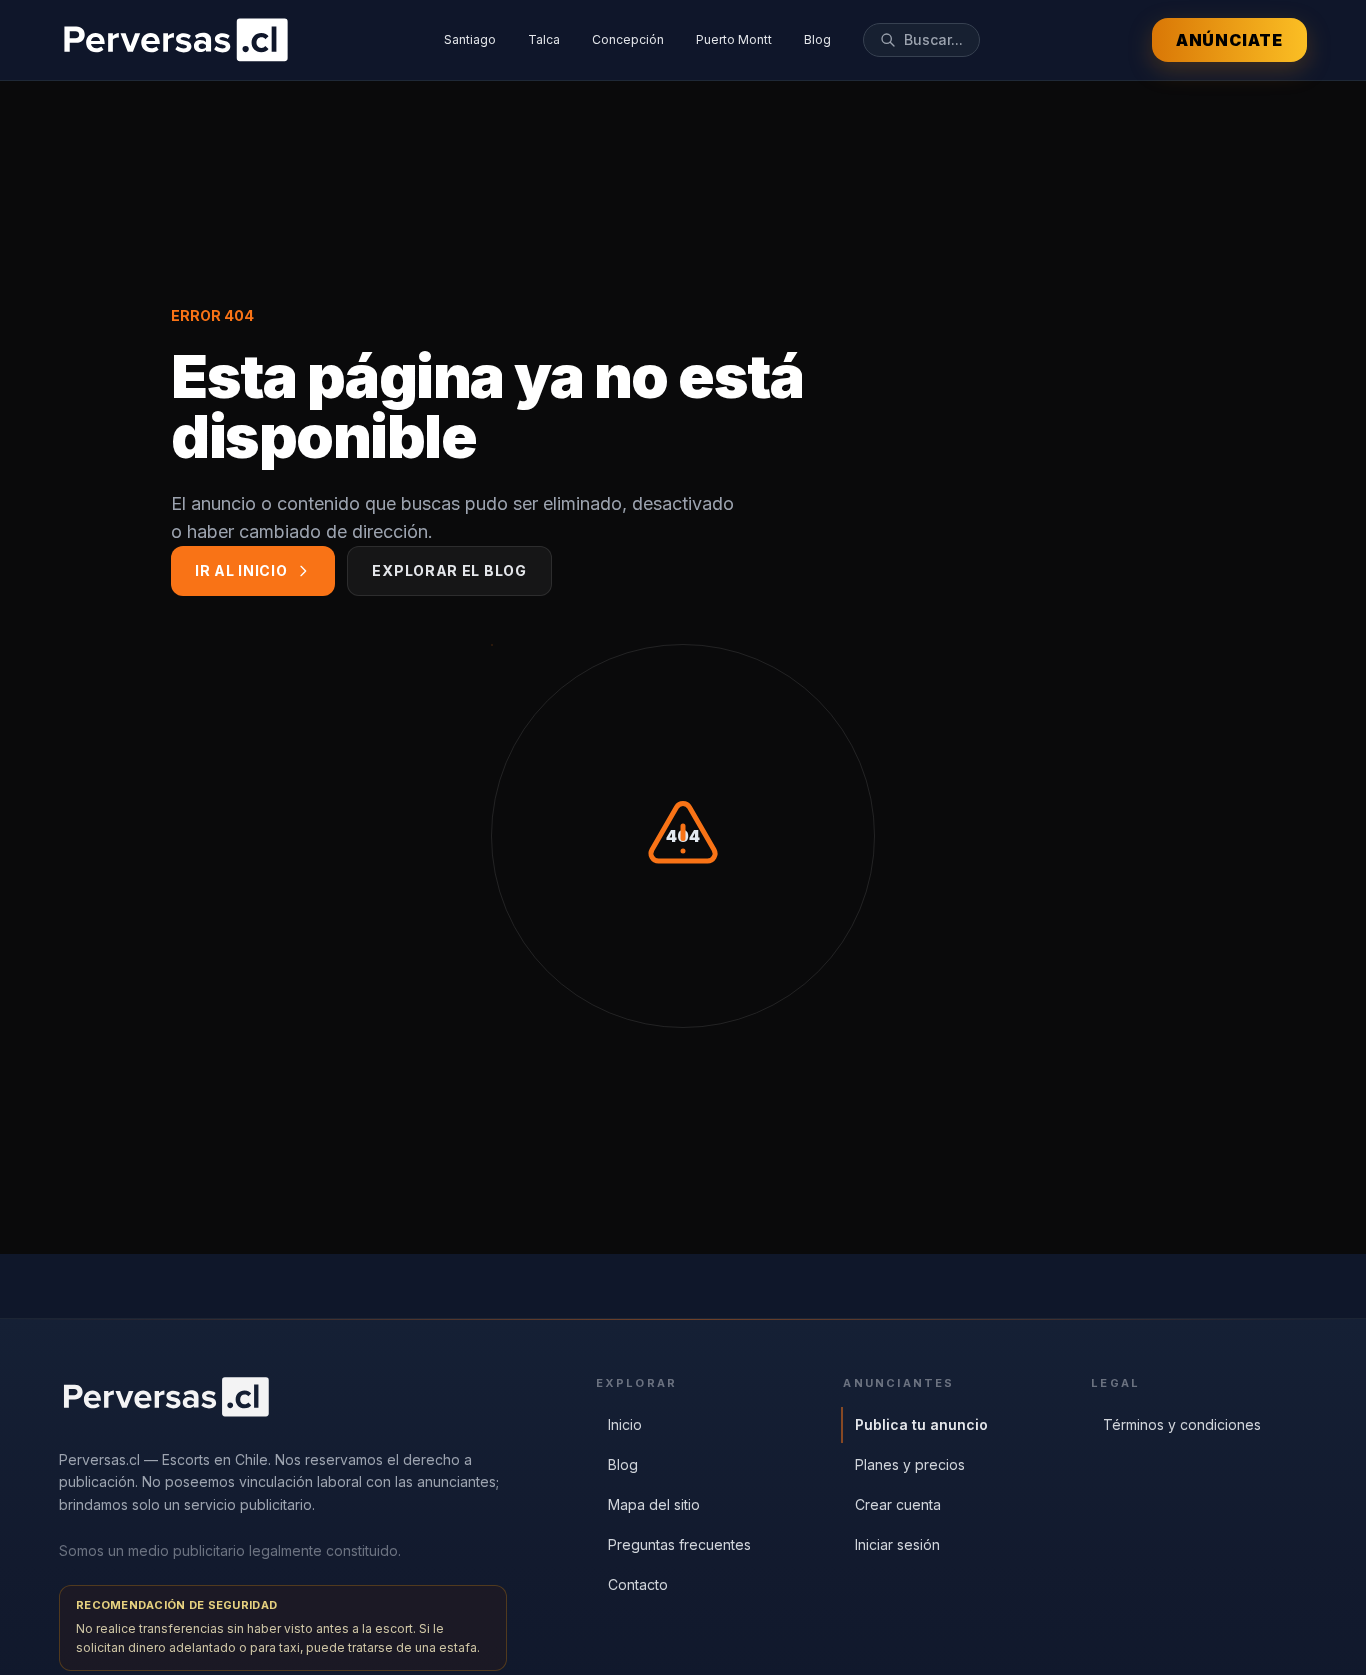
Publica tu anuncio (921, 1424)
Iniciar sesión (897, 1544)
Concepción (628, 39)
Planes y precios (910, 1464)
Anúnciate (1229, 40)
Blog (817, 39)
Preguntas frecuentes (679, 1544)
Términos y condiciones (1182, 1424)
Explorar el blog (449, 570)
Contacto (638, 1584)
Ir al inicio (241, 570)
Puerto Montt (734, 39)
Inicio (625, 1424)
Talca (544, 39)
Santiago (470, 39)
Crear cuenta (898, 1504)
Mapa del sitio (654, 1504)
